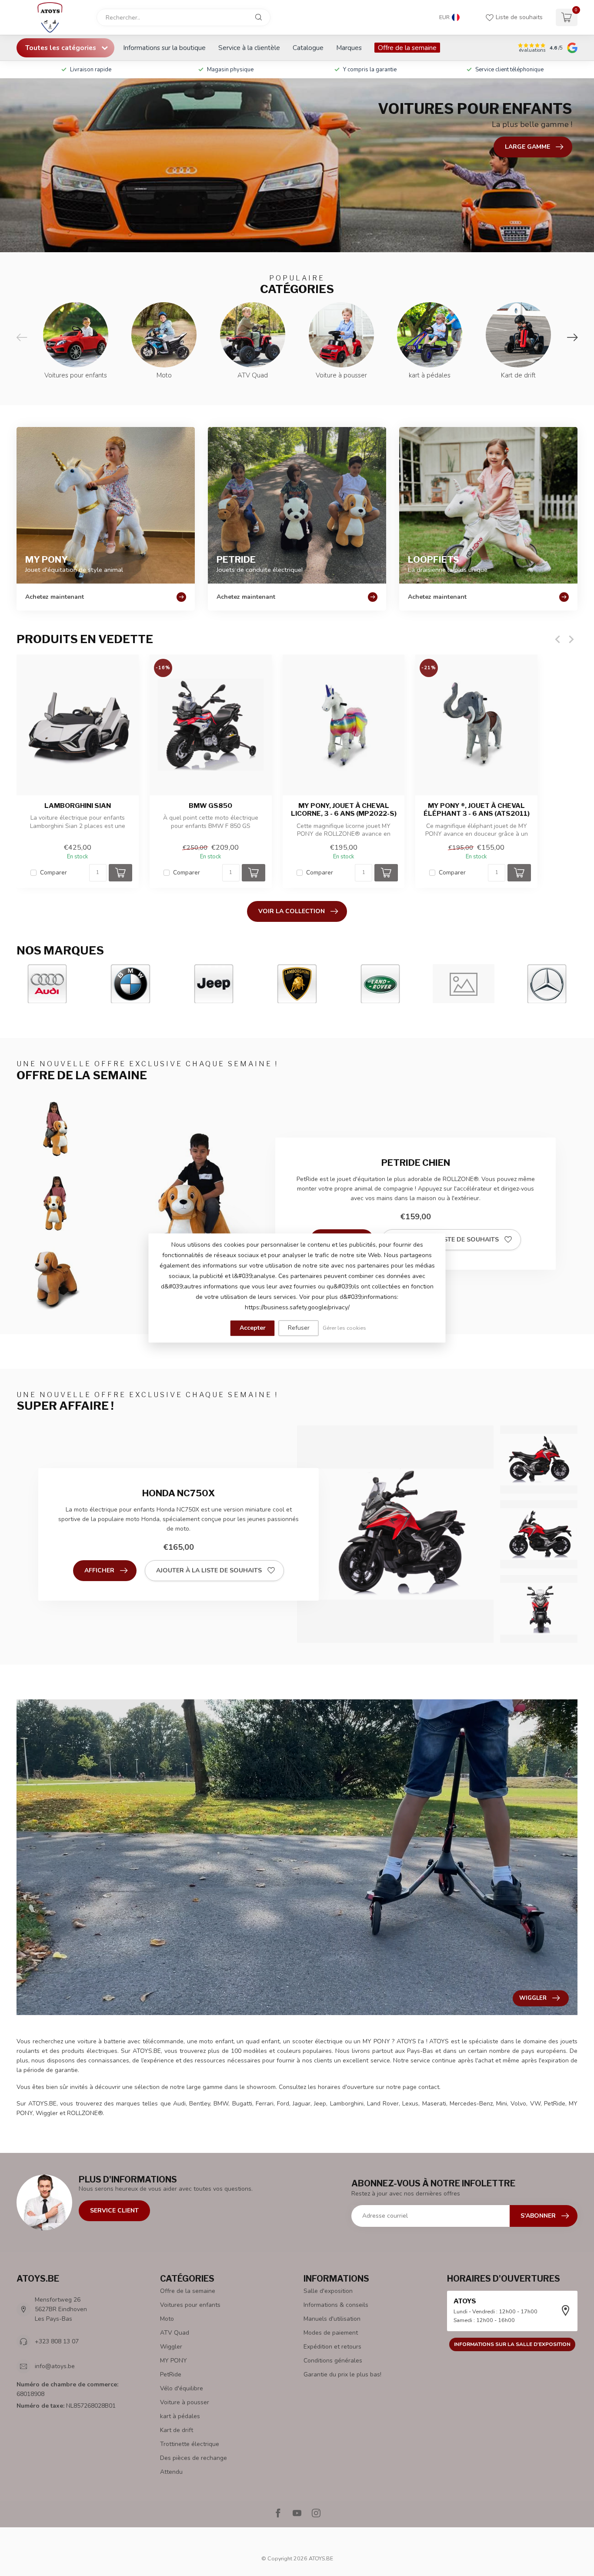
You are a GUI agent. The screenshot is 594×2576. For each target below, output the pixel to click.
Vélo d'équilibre (182, 2388)
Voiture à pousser (185, 2402)
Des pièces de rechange (194, 2458)
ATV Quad (175, 2333)
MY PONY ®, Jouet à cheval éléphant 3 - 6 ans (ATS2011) (477, 810)
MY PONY (174, 2361)
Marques (349, 48)
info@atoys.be (55, 2366)
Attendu (171, 2472)
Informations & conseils (336, 2305)
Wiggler (171, 2347)
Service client (114, 2211)
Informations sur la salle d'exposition (512, 2344)
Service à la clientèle (249, 48)
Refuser (299, 1328)
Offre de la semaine (407, 48)
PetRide (171, 2374)
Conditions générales (333, 2361)
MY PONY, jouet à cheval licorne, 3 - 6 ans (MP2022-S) (344, 810)
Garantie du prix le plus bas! (342, 2374)
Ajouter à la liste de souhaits (446, 1240)
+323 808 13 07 (57, 2341)
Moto (167, 2319)
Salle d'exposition (328, 2291)
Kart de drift (177, 2430)
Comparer (53, 873)
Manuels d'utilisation (332, 2319)
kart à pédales (180, 2416)
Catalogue (308, 48)
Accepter (253, 1328)
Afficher (99, 1570)
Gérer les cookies (344, 1328)
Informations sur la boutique (164, 48)
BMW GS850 (210, 806)
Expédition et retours (332, 2347)
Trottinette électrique (190, 2444)
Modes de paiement (331, 2333)
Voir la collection (292, 911)
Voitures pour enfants (190, 2305)
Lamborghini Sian (78, 806)
